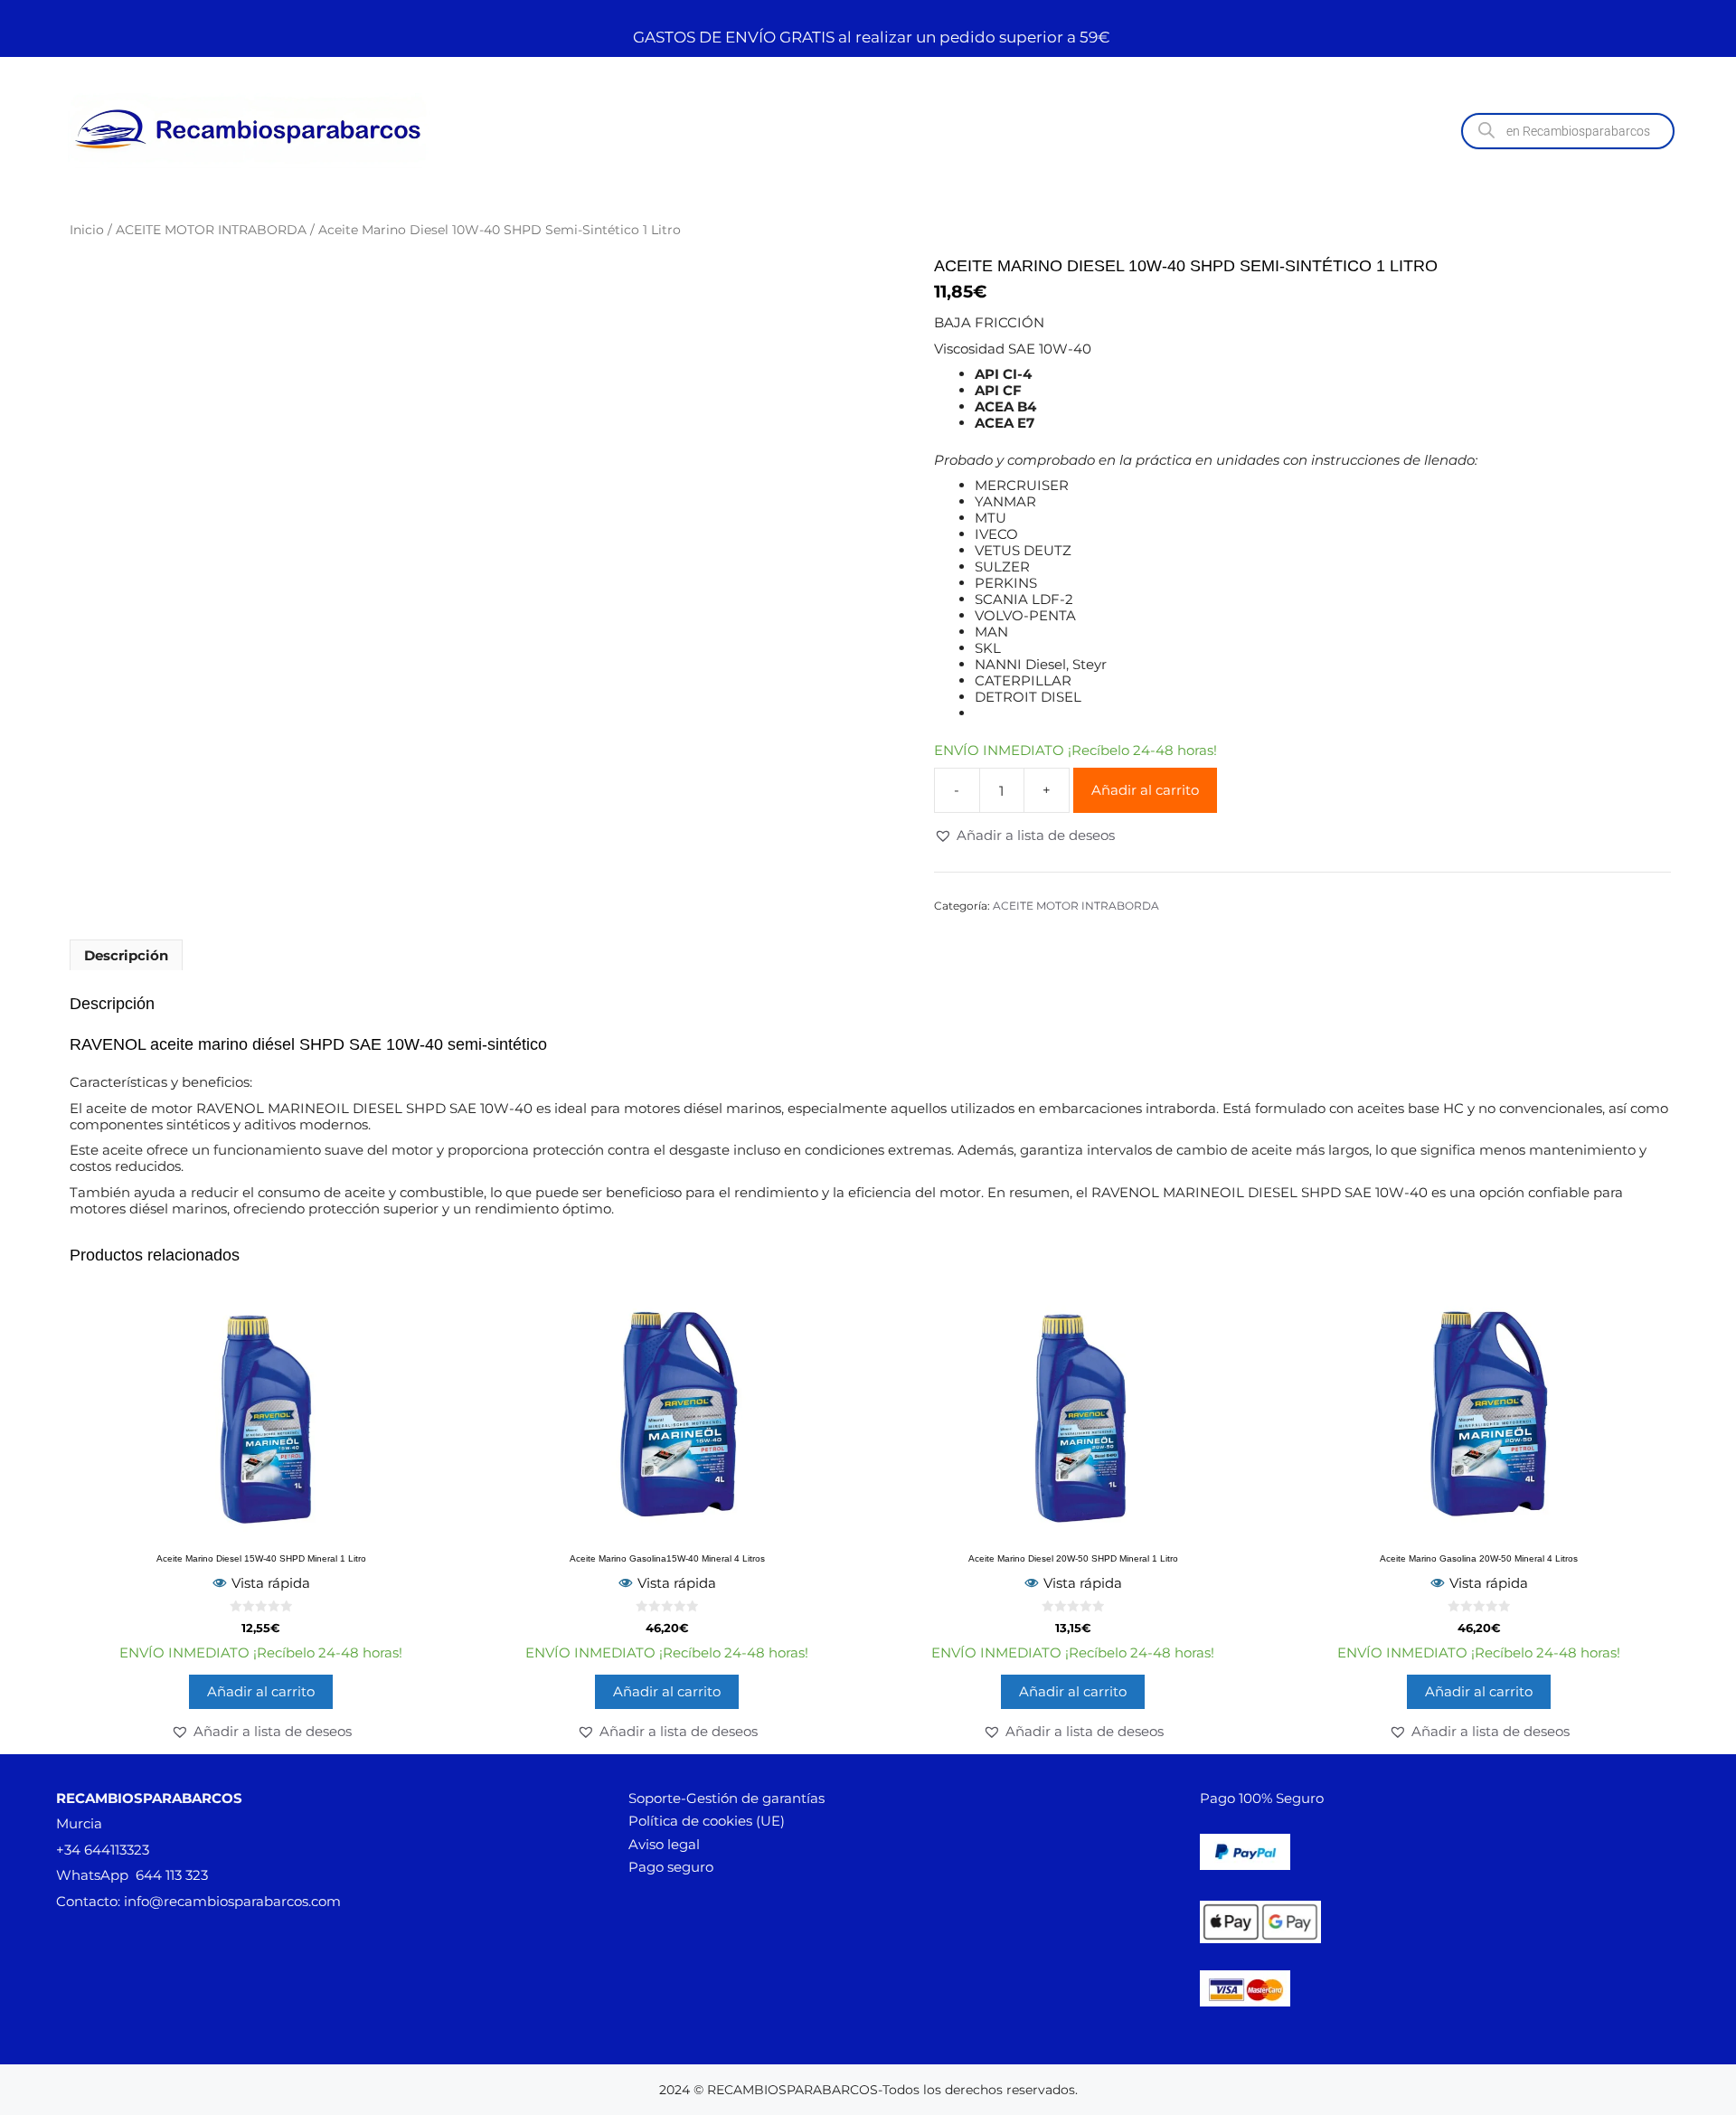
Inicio (87, 230)
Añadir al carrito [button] (261, 1691)
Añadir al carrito (1145, 790)
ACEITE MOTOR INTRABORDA (211, 230)
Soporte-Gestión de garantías (726, 1798)
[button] (1024, 836)
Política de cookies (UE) (707, 1821)
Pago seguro (671, 1867)
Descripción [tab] (126, 955)
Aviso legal (664, 1844)
